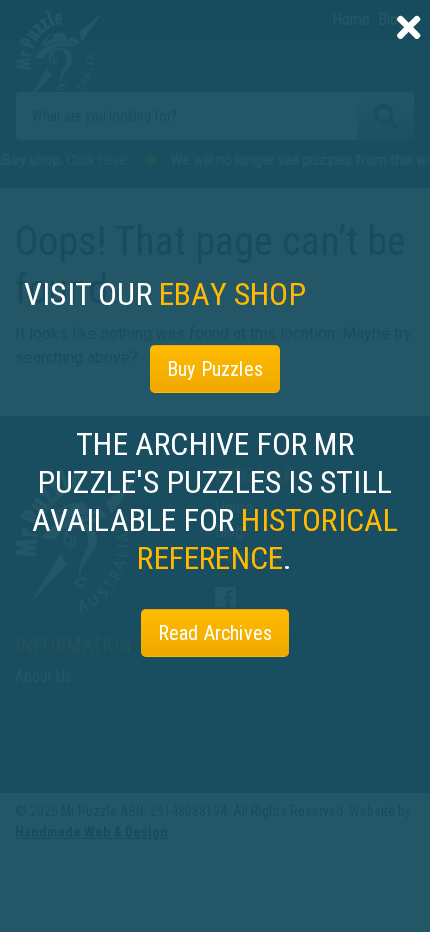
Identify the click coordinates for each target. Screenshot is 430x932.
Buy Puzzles (215, 369)
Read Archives (215, 633)
